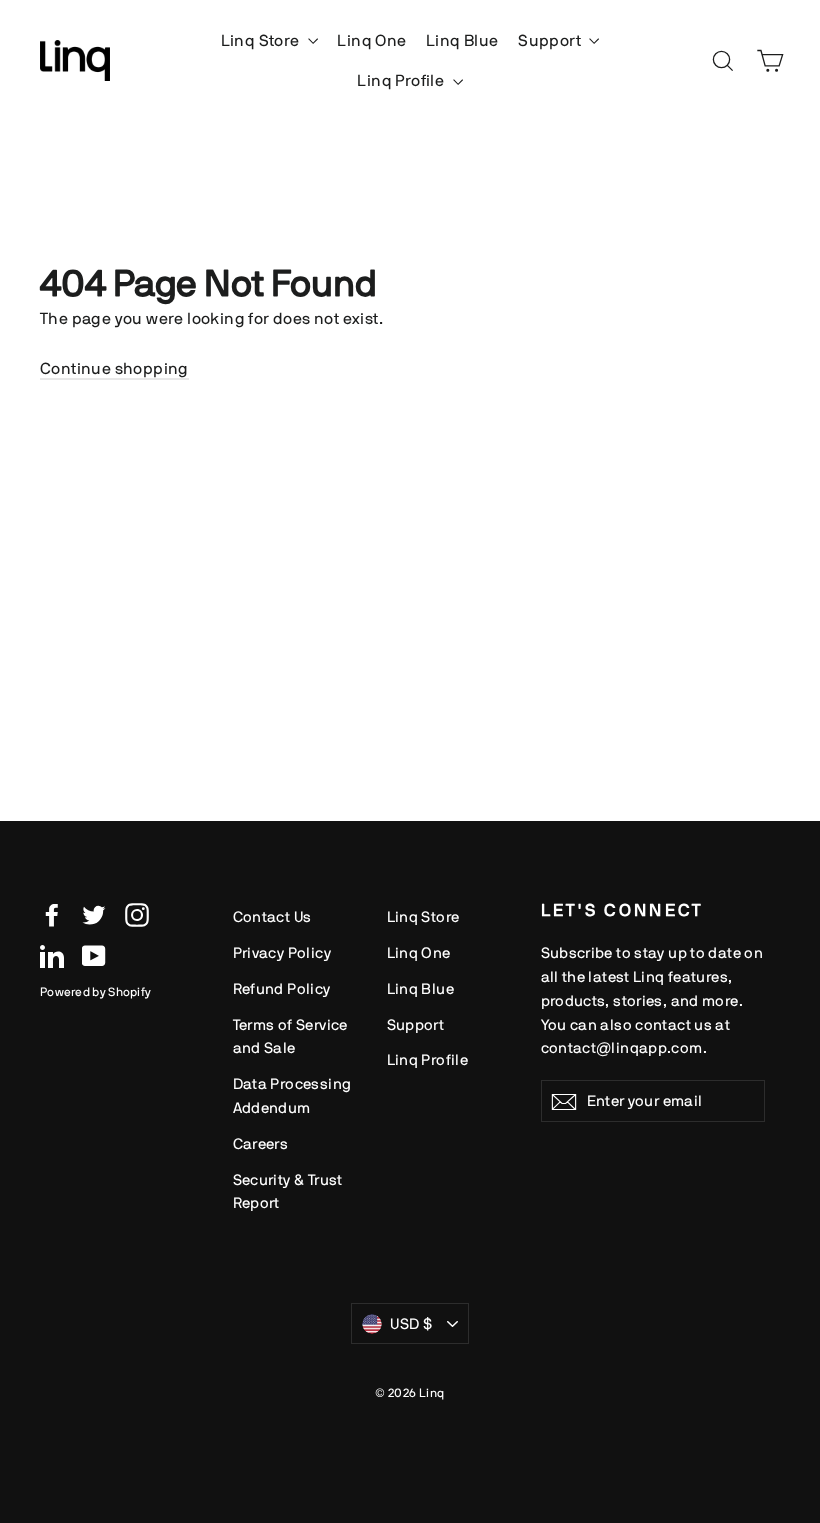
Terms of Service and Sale (290, 1036)
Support (551, 40)
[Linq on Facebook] (52, 914)
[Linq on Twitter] (94, 914)
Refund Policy (282, 988)
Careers (261, 1143)
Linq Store (262, 40)
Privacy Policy (282, 952)
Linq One (371, 40)
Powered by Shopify (95, 992)
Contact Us (272, 916)
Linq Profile (402, 80)
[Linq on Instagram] (137, 914)
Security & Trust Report (288, 1191)
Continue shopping (114, 368)
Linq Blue (462, 40)
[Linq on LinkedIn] (52, 955)
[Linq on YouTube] (94, 955)
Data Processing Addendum (292, 1095)
